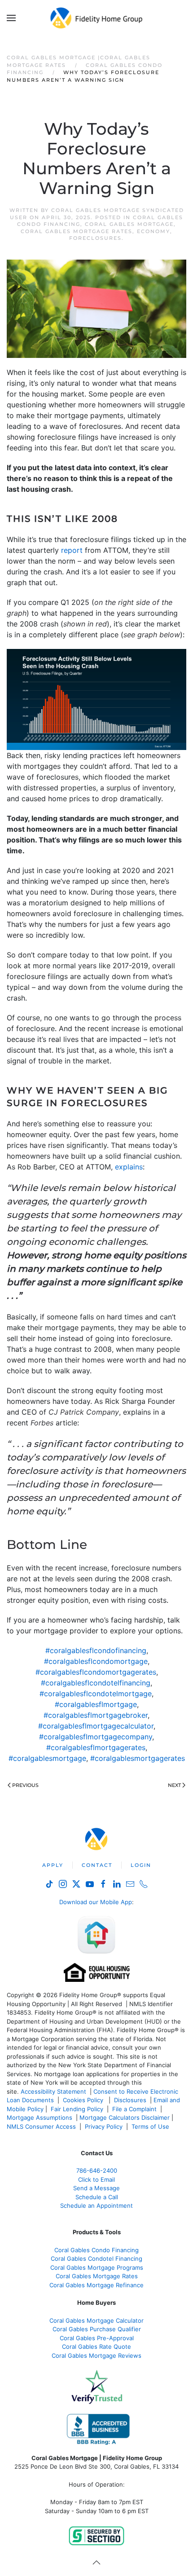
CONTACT (97, 1865)
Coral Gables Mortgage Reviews (96, 2355)
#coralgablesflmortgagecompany (96, 1737)
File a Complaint (135, 2109)
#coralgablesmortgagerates (138, 1758)
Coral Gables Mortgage (129, 224)
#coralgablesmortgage (47, 1758)
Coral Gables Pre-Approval (97, 2338)
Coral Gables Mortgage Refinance (96, 2285)
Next (174, 1785)
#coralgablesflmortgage (96, 1704)
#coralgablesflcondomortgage (96, 1661)
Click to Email (96, 2179)
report (72, 550)
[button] (11, 18)
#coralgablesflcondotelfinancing (96, 1683)
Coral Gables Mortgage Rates (77, 231)
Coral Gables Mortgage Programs (97, 2267)
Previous (25, 1785)
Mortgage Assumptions (39, 2117)
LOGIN (141, 1865)
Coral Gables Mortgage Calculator (96, 2320)
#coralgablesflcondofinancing (96, 1650)
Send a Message (96, 2188)
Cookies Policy (84, 2100)
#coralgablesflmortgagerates (96, 1747)
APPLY (53, 1865)
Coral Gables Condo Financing (96, 2250)
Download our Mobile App (96, 1902)
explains (129, 1167)
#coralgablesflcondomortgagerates (96, 1672)
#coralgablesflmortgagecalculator (96, 1726)
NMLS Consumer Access (41, 2126)
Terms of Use (151, 2126)
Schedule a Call (97, 2197)
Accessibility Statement (53, 2091)
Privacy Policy (104, 2126)
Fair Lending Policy (77, 2109)
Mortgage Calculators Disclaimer (125, 2117)
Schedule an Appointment (96, 2205)
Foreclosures (95, 238)
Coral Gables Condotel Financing (96, 2258)
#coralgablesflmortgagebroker (96, 1715)
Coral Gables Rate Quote (96, 2347)
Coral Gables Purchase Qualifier (97, 2329)
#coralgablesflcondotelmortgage (96, 1694)
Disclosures (130, 2100)
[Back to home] (97, 18)
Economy (154, 231)
